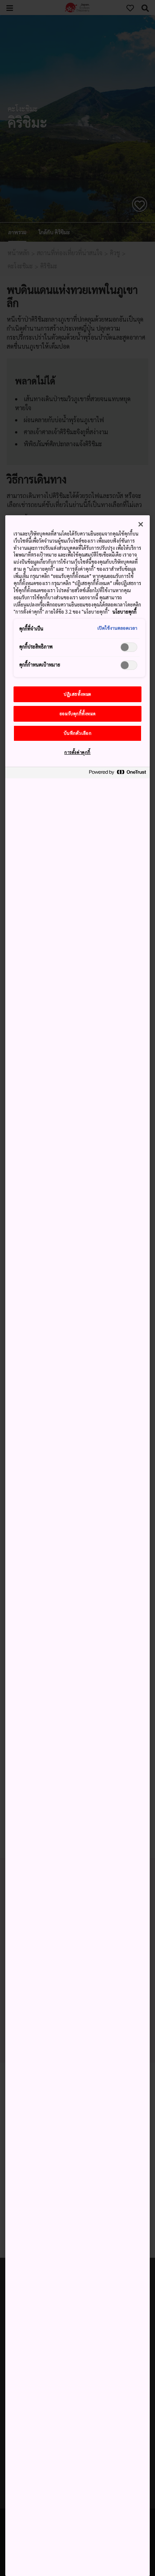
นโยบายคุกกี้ (125, 612)
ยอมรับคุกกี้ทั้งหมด (77, 714)
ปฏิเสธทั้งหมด (77, 694)
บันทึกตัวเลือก (78, 733)
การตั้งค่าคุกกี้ (77, 752)
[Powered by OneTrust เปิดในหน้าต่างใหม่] (117, 774)
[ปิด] (141, 524)
